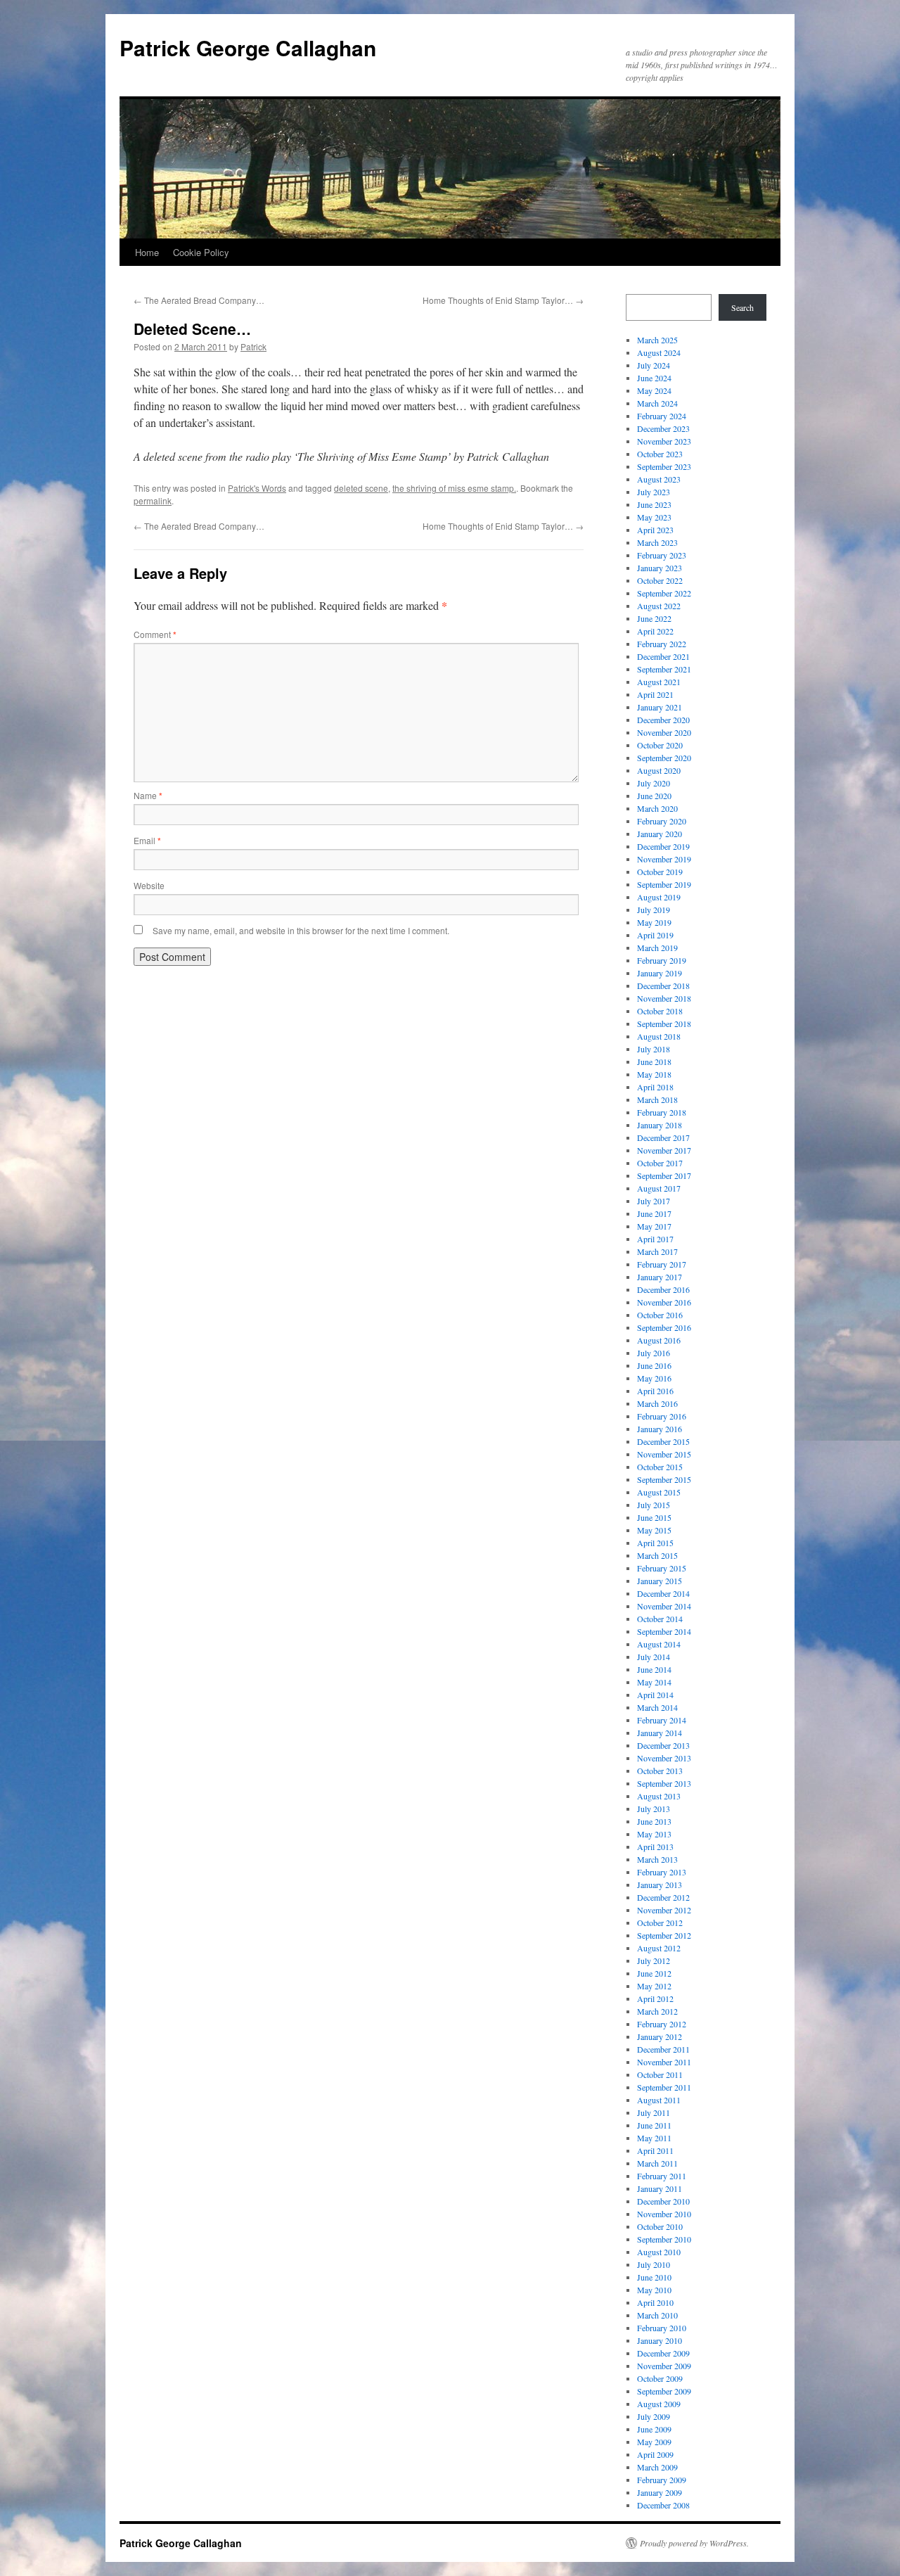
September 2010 (664, 2239)
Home (147, 252)
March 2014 (657, 1707)
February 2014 (662, 1720)
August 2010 (659, 2252)
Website (149, 885)
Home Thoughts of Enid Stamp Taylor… (503, 300)
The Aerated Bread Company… (199, 300)
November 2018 (664, 998)
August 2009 (659, 2404)
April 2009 (655, 2454)
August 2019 (659, 897)
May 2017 (654, 1226)
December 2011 (663, 2049)
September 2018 (664, 1024)
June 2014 (654, 1669)
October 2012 (660, 1923)
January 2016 (660, 1429)
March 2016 (657, 1403)
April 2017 (655, 1239)
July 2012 (654, 1960)
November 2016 (664, 1302)
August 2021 (659, 682)
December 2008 (663, 2505)
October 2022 (660, 580)
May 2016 (654, 1378)
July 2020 (654, 783)
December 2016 (663, 1289)
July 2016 (654, 1353)
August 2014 (659, 1644)
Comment (155, 634)
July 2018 (654, 1049)
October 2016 (660, 1315)
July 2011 (654, 2112)
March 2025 (657, 340)
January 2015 (660, 1581)
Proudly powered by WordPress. (694, 2543)
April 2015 (655, 1543)
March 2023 (657, 542)
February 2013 (662, 1872)
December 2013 (663, 1745)
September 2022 (664, 593)
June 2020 (654, 796)
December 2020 (663, 720)
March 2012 (657, 2011)
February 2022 (662, 644)
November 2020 (664, 732)
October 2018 (660, 1011)
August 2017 (659, 1188)
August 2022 (659, 606)
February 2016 (662, 1416)
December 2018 (663, 986)
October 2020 (660, 745)
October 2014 (660, 1619)
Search (742, 307)
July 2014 (654, 1657)
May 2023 (654, 517)
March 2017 (657, 1251)
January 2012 (660, 2036)
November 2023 (664, 441)
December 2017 (663, 1137)
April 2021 (655, 694)
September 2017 (664, 1175)
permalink (153, 500)
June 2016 (654, 1365)
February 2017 (662, 1264)
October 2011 (660, 2074)
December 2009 (663, 2353)
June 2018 (654, 1061)
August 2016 (659, 1340)
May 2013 (654, 1834)
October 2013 (660, 1771)
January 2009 (660, 2492)
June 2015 (654, 1517)
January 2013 (660, 1885)
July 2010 (654, 2264)
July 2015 (654, 1505)
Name (148, 795)
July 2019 (654, 910)
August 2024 (659, 352)
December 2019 (663, 846)
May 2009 (654, 2442)
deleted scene (361, 488)
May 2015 (654, 1530)
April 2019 (655, 935)
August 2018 (659, 1036)
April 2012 (655, 1998)
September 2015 (664, 1479)
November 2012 (664, 1910)
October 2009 (660, 2378)
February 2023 (662, 555)
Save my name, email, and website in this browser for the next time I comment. (301, 930)
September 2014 (664, 1631)
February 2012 (662, 2024)
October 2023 (660, 454)
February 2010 (662, 2328)
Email (147, 840)
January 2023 (660, 568)
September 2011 (664, 2087)
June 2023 (654, 504)
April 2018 (655, 1087)
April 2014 (655, 1695)
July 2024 (654, 365)
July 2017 (654, 1201)
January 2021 (660, 707)
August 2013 (659, 1796)
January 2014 (660, 1733)
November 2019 (664, 859)
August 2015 (659, 1492)
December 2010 (663, 2201)
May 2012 (654, 1986)
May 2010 (654, 2290)
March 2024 (657, 403)
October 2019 (660, 872)
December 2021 (663, 656)
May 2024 (654, 390)
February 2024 (662, 416)
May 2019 (654, 922)
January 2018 (660, 1125)
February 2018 (662, 1112)
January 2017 (660, 1277)
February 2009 (662, 2480)
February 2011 (662, 2176)
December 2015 (663, 1441)
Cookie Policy (201, 252)
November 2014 (664, 1606)
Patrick (253, 346)
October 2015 (660, 1467)
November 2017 (664, 1150)
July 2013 (654, 1809)
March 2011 (657, 2163)
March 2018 (657, 1099)
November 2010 (664, 2214)
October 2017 (660, 1163)
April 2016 (655, 1391)
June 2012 (654, 1973)
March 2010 (657, 2315)
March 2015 (657, 1555)
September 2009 (664, 2391)
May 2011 (654, 2138)
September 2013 (664, 1783)
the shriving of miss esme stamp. (454, 488)
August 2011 (659, 2100)
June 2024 (654, 378)
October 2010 (660, 2226)
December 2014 (663, 1593)
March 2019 (657, 948)
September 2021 (664, 669)
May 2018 (654, 1074)
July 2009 (654, 2416)
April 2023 (655, 530)
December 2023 (663, 428)
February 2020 (662, 821)
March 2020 (657, 808)
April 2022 (655, 631)
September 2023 (664, 466)
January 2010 (660, 2340)
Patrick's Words (257, 488)
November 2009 (664, 2366)
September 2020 (664, 758)
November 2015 (664, 1454)
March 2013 (657, 1859)
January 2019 (660, 973)
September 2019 (664, 884)
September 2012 (664, 1935)
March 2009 (657, 2467)
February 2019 (662, 960)
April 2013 (655, 1847)
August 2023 (659, 479)
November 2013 (664, 1758)
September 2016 (664, 1327)
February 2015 (662, 1568)
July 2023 (654, 492)
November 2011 (664, 2062)
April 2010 (655, 2302)
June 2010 (654, 2277)
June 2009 (654, 2429)
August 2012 (659, 1948)
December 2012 (663, 1897)
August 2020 (659, 770)
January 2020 (660, 834)
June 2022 (654, 618)
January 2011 (660, 2188)
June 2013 (654, 1821)
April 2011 (655, 2150)
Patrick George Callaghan (248, 47)
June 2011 (654, 2125)
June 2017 (654, 1213)
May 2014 (654, 1682)
